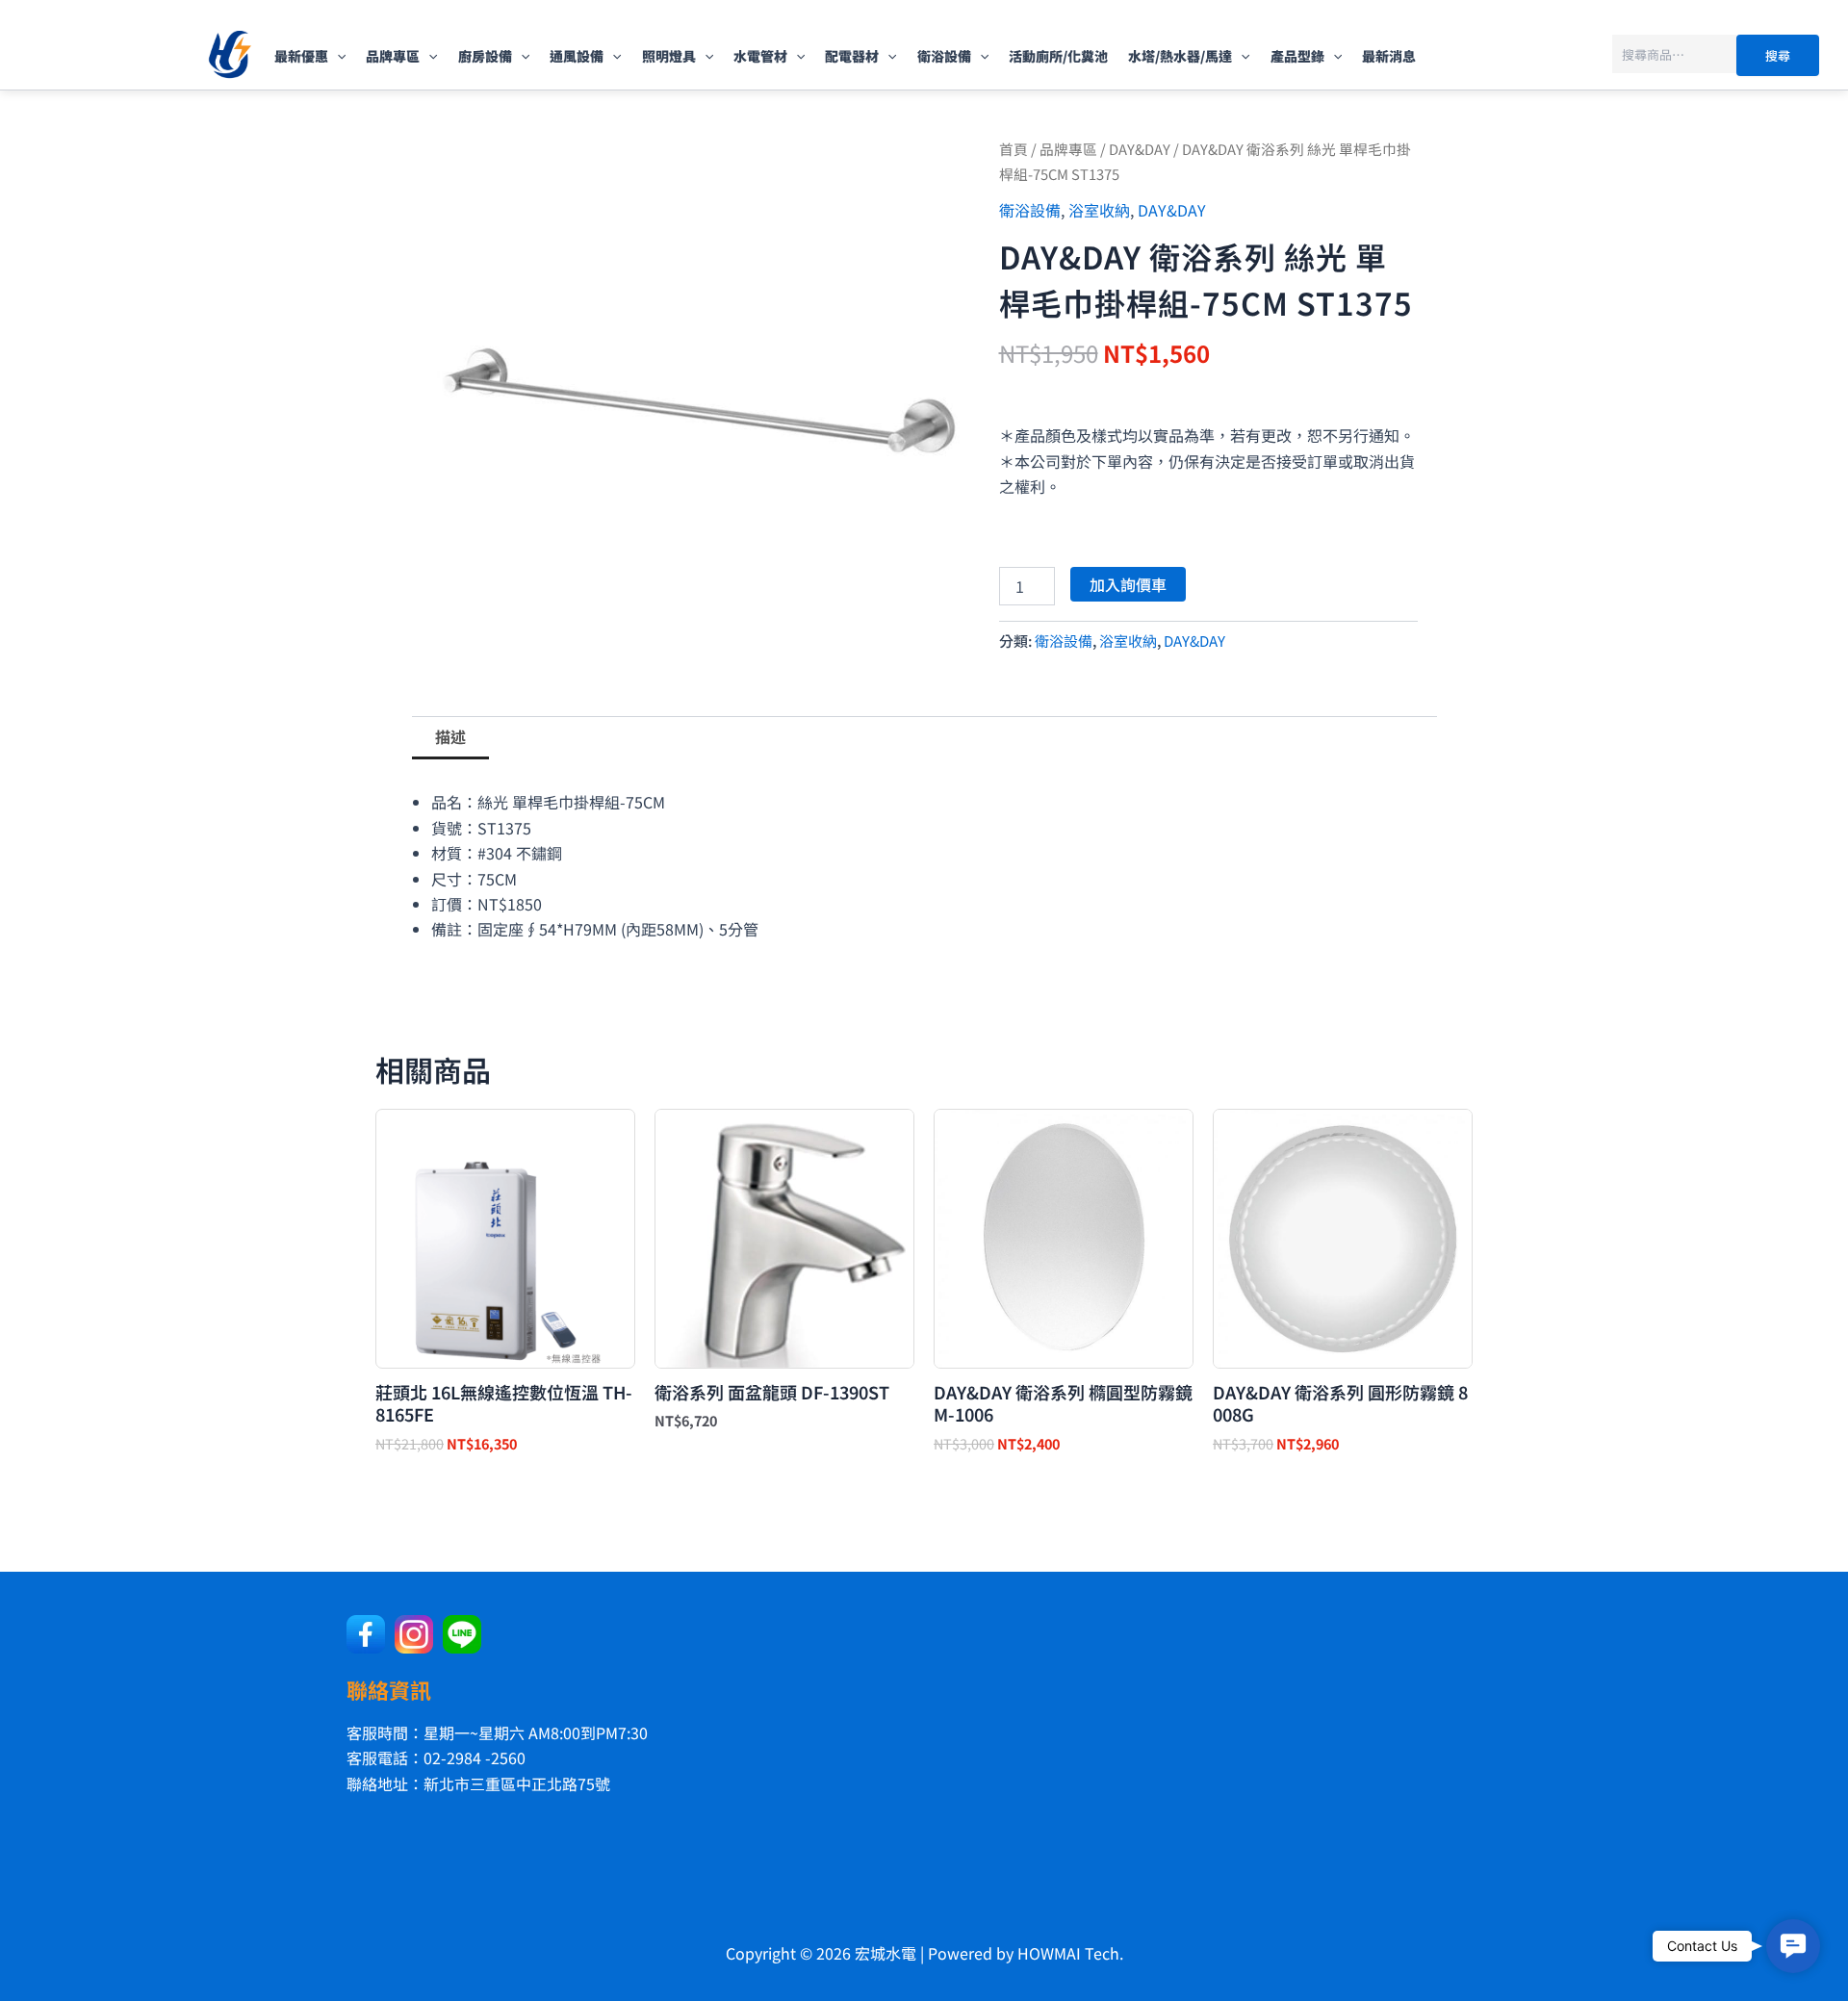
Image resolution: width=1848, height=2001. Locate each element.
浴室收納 (1099, 210)
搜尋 (1778, 55)
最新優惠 (301, 56)
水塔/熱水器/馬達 (1180, 56)
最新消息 (1389, 56)
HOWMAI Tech (1068, 1953)
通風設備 (577, 56)
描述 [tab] (450, 736)
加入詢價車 (1128, 584)
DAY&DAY (1140, 149)
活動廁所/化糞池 (1058, 56)
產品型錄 (1297, 56)
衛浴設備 (944, 56)
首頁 (1014, 149)
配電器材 (852, 56)
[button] (337, 56)
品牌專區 (393, 56)
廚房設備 (485, 56)
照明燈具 (669, 56)
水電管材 (760, 56)
